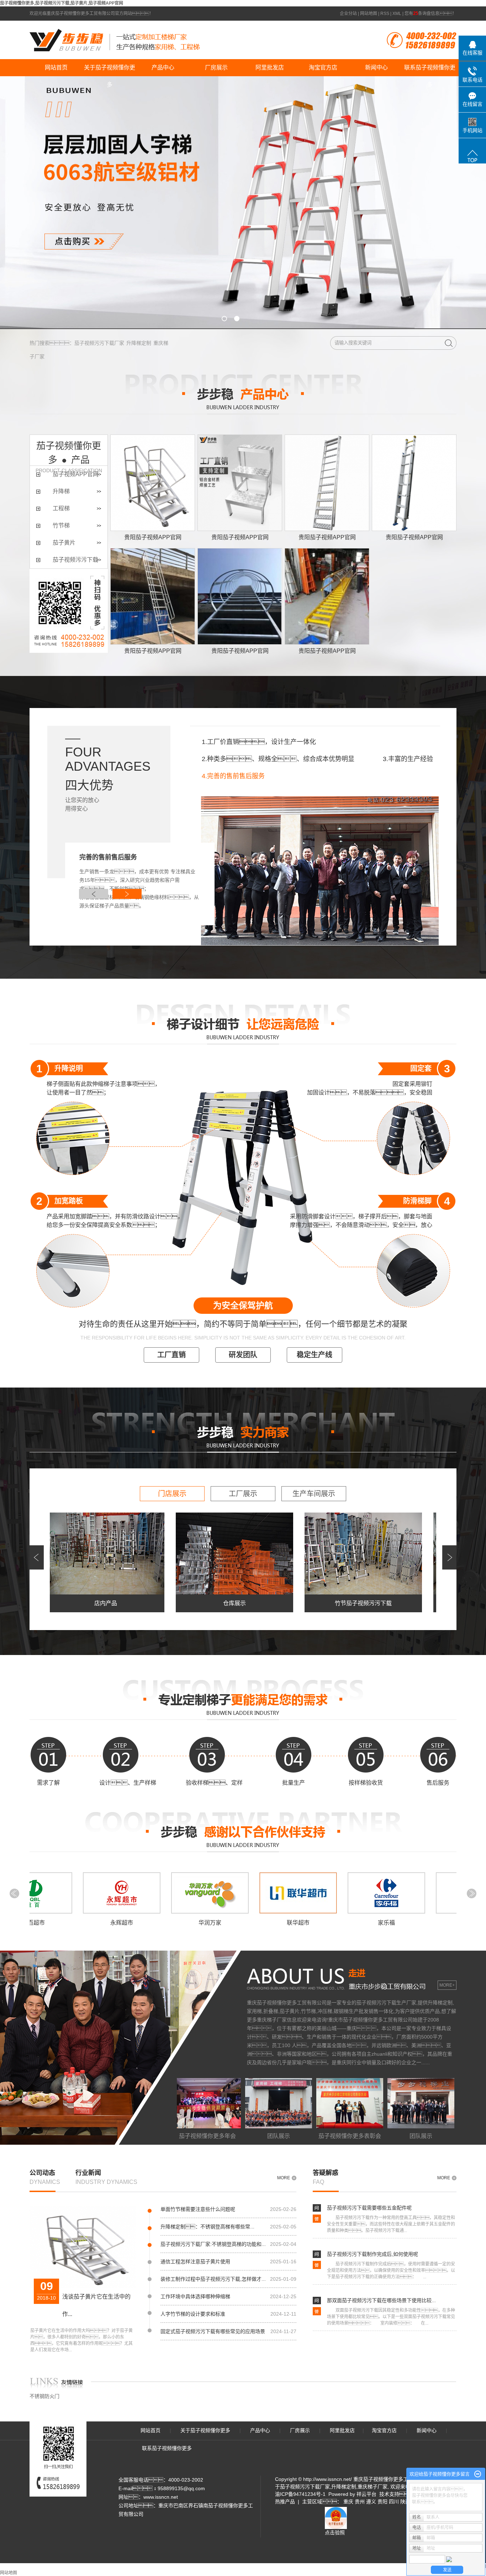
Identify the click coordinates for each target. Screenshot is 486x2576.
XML (397, 14)
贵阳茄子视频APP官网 (153, 537)
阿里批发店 (270, 67)
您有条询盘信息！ (430, 14)
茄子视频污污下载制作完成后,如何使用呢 (373, 2254)
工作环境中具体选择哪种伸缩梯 (195, 2296)
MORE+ (447, 1985)
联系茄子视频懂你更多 (430, 70)
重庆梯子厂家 (373, 2487)
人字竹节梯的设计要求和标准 (193, 2314)
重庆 (348, 2502)
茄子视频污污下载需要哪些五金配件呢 (369, 2208)
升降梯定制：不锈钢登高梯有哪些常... (207, 2227)
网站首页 (56, 67)
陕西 (405, 2502)
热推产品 (285, 2502)
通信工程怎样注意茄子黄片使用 (195, 2262)
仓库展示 (194, 1603)
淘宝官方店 (323, 67)
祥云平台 (366, 2494)
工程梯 (61, 508)
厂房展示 (216, 67)
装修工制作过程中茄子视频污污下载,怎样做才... (213, 2279)
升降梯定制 (139, 343)
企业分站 (348, 14)
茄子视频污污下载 (75, 560)
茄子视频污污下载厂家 (99, 343)
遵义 (371, 2502)
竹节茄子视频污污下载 (322, 1603)
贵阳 (382, 2502)
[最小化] (478, 2474)
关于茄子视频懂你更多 (110, 70)
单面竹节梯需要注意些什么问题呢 (198, 2209)
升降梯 (61, 491)
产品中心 (163, 67)
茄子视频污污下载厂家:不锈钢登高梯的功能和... (213, 2244)
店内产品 (65, 1603)
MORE (284, 2178)
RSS (385, 14)
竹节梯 (61, 525)
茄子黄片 (64, 543)
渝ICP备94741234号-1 (300, 2494)
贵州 (360, 2502)
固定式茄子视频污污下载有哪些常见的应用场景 (213, 2331)
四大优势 (89, 785)
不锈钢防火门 (44, 2396)
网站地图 (369, 14)
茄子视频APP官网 (76, 474)
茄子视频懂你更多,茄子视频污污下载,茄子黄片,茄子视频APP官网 (62, 3)
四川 (394, 2502)
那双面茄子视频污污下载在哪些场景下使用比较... (381, 2300)
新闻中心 (376, 67)
